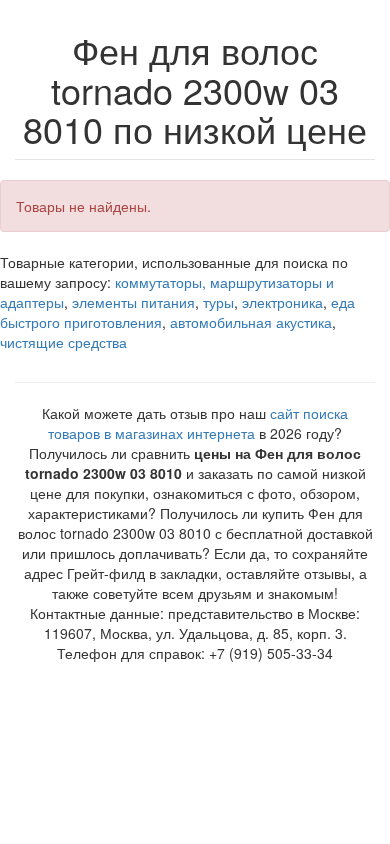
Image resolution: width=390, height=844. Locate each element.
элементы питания (133, 302)
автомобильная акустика (251, 322)
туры (218, 302)
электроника (282, 302)
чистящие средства (63, 342)
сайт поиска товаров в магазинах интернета (198, 423)
